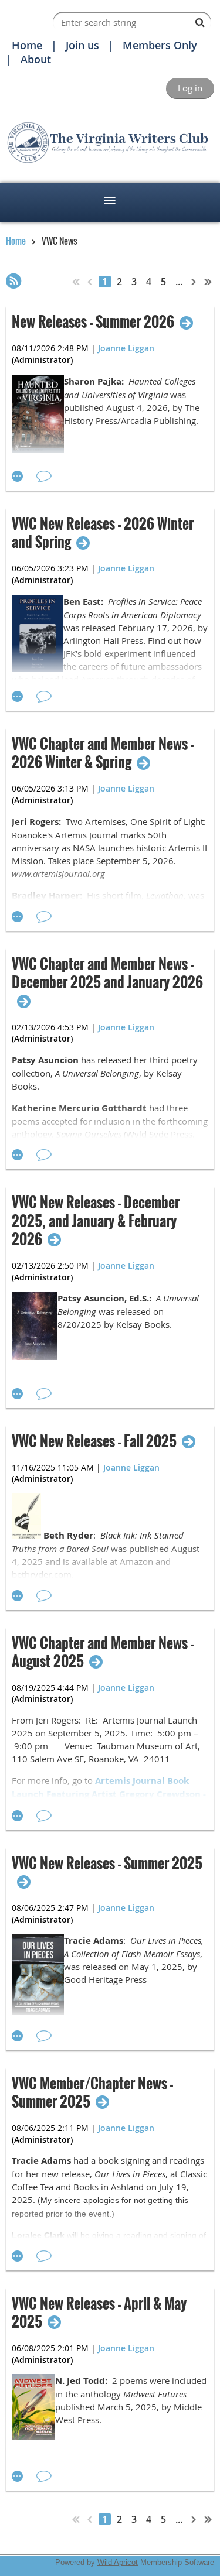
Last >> (208, 282)
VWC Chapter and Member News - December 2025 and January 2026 (107, 974)
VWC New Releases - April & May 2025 (99, 2313)
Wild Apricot (118, 2562)
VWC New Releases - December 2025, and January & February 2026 (96, 1221)
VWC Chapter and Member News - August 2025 (103, 1652)
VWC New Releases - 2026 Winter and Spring (103, 533)
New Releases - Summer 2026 (93, 322)
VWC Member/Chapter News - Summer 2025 (92, 2092)
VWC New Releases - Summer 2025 (107, 1864)
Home (27, 45)
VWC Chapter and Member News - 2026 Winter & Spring (103, 753)
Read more (18, 477)
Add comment (44, 477)
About (36, 59)
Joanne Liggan (126, 348)
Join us (82, 45)
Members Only (160, 45)
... (179, 282)
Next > (194, 282)
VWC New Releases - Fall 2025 (94, 1441)
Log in (190, 88)
